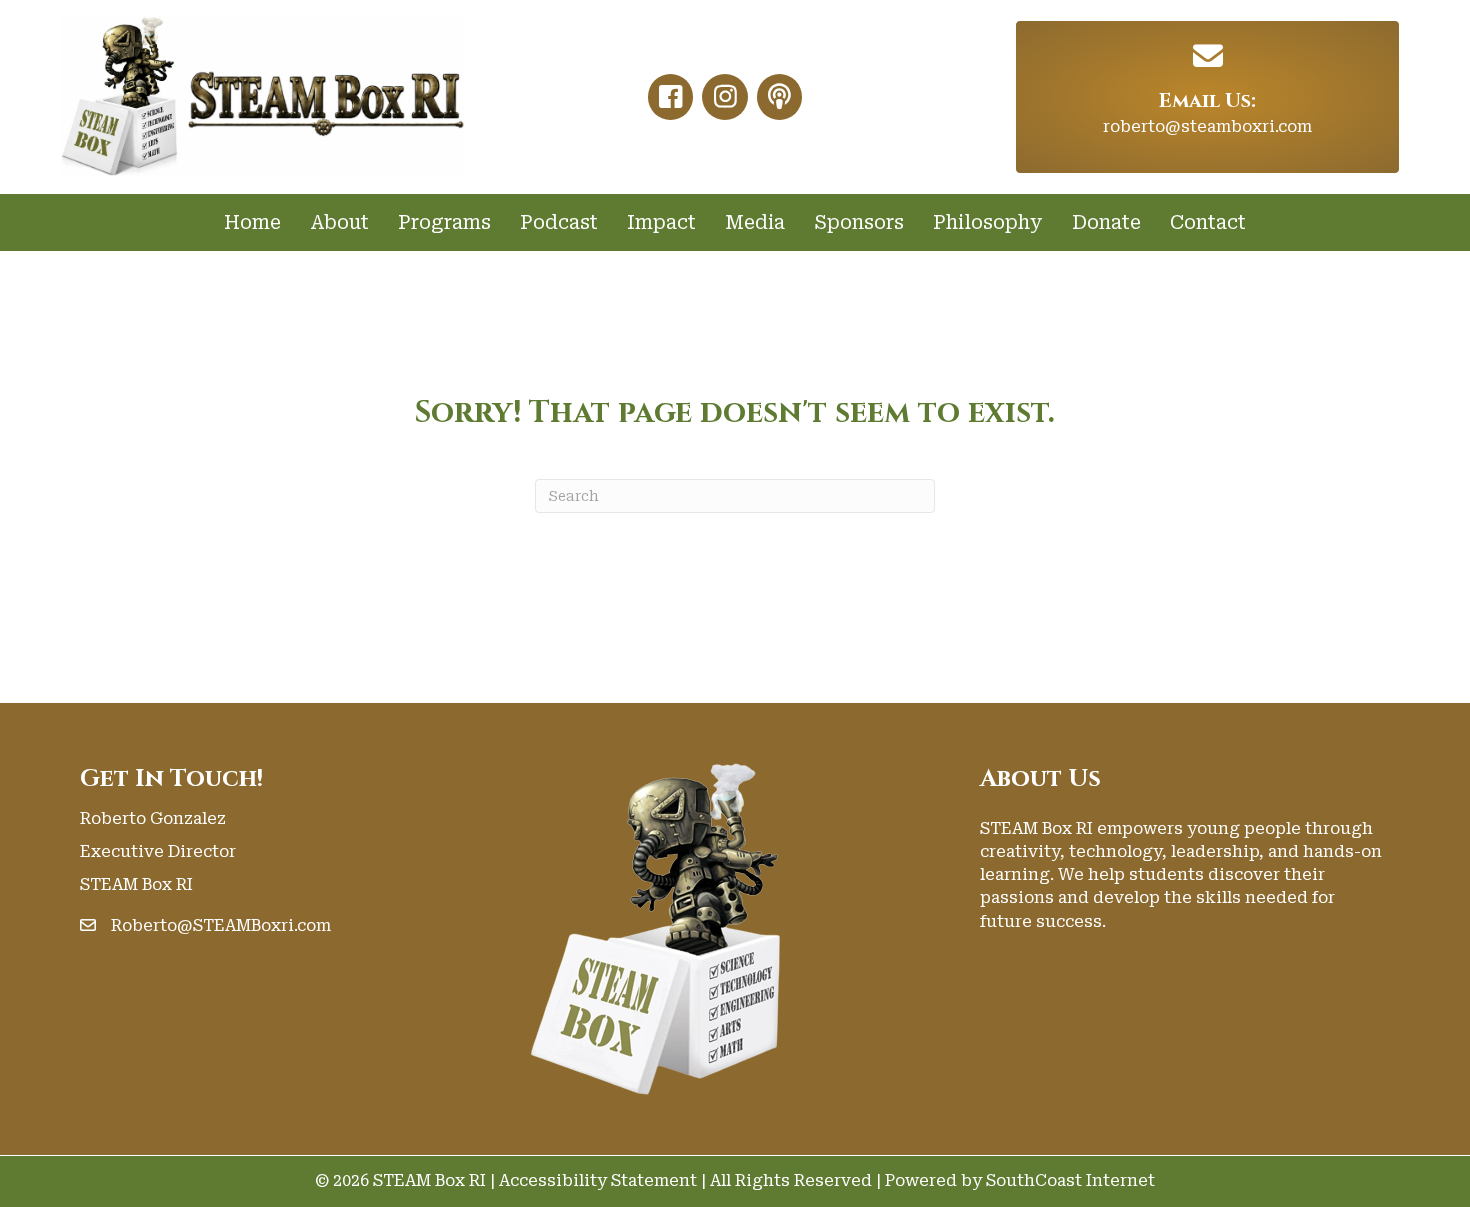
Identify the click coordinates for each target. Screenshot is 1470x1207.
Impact (661, 222)
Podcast (559, 222)
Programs (444, 222)
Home (252, 222)
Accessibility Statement (598, 1180)
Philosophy (988, 222)
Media (755, 222)
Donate (1106, 222)
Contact (1208, 222)
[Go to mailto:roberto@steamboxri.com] (1207, 56)
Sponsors (859, 222)
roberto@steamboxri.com (1207, 126)
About (339, 222)
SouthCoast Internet (1070, 1180)
